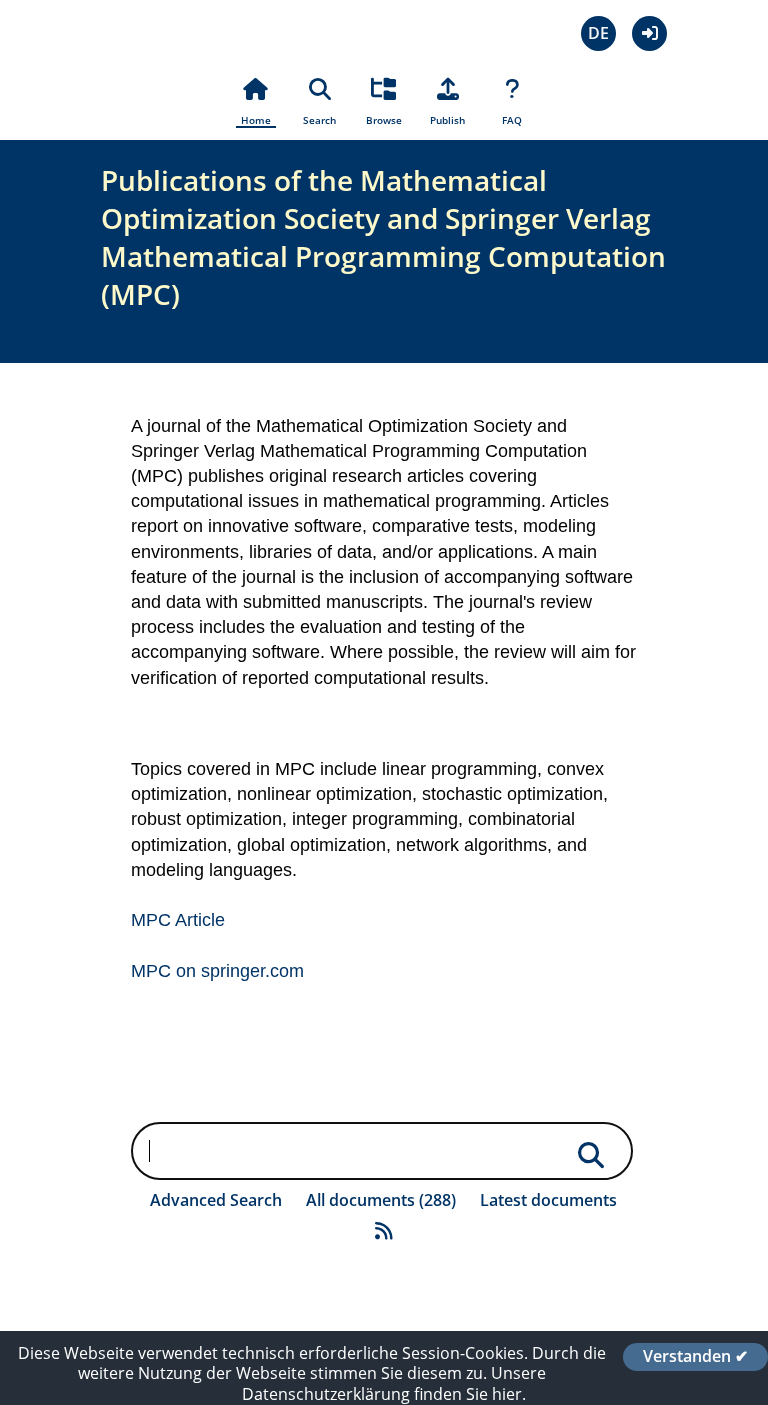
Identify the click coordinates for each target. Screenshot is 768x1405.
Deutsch (598, 33)
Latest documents (548, 1200)
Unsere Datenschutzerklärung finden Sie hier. (394, 1383)
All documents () (381, 1200)
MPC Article (178, 920)
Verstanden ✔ (695, 1357)
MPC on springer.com (217, 971)
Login (649, 33)
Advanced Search (216, 1200)
